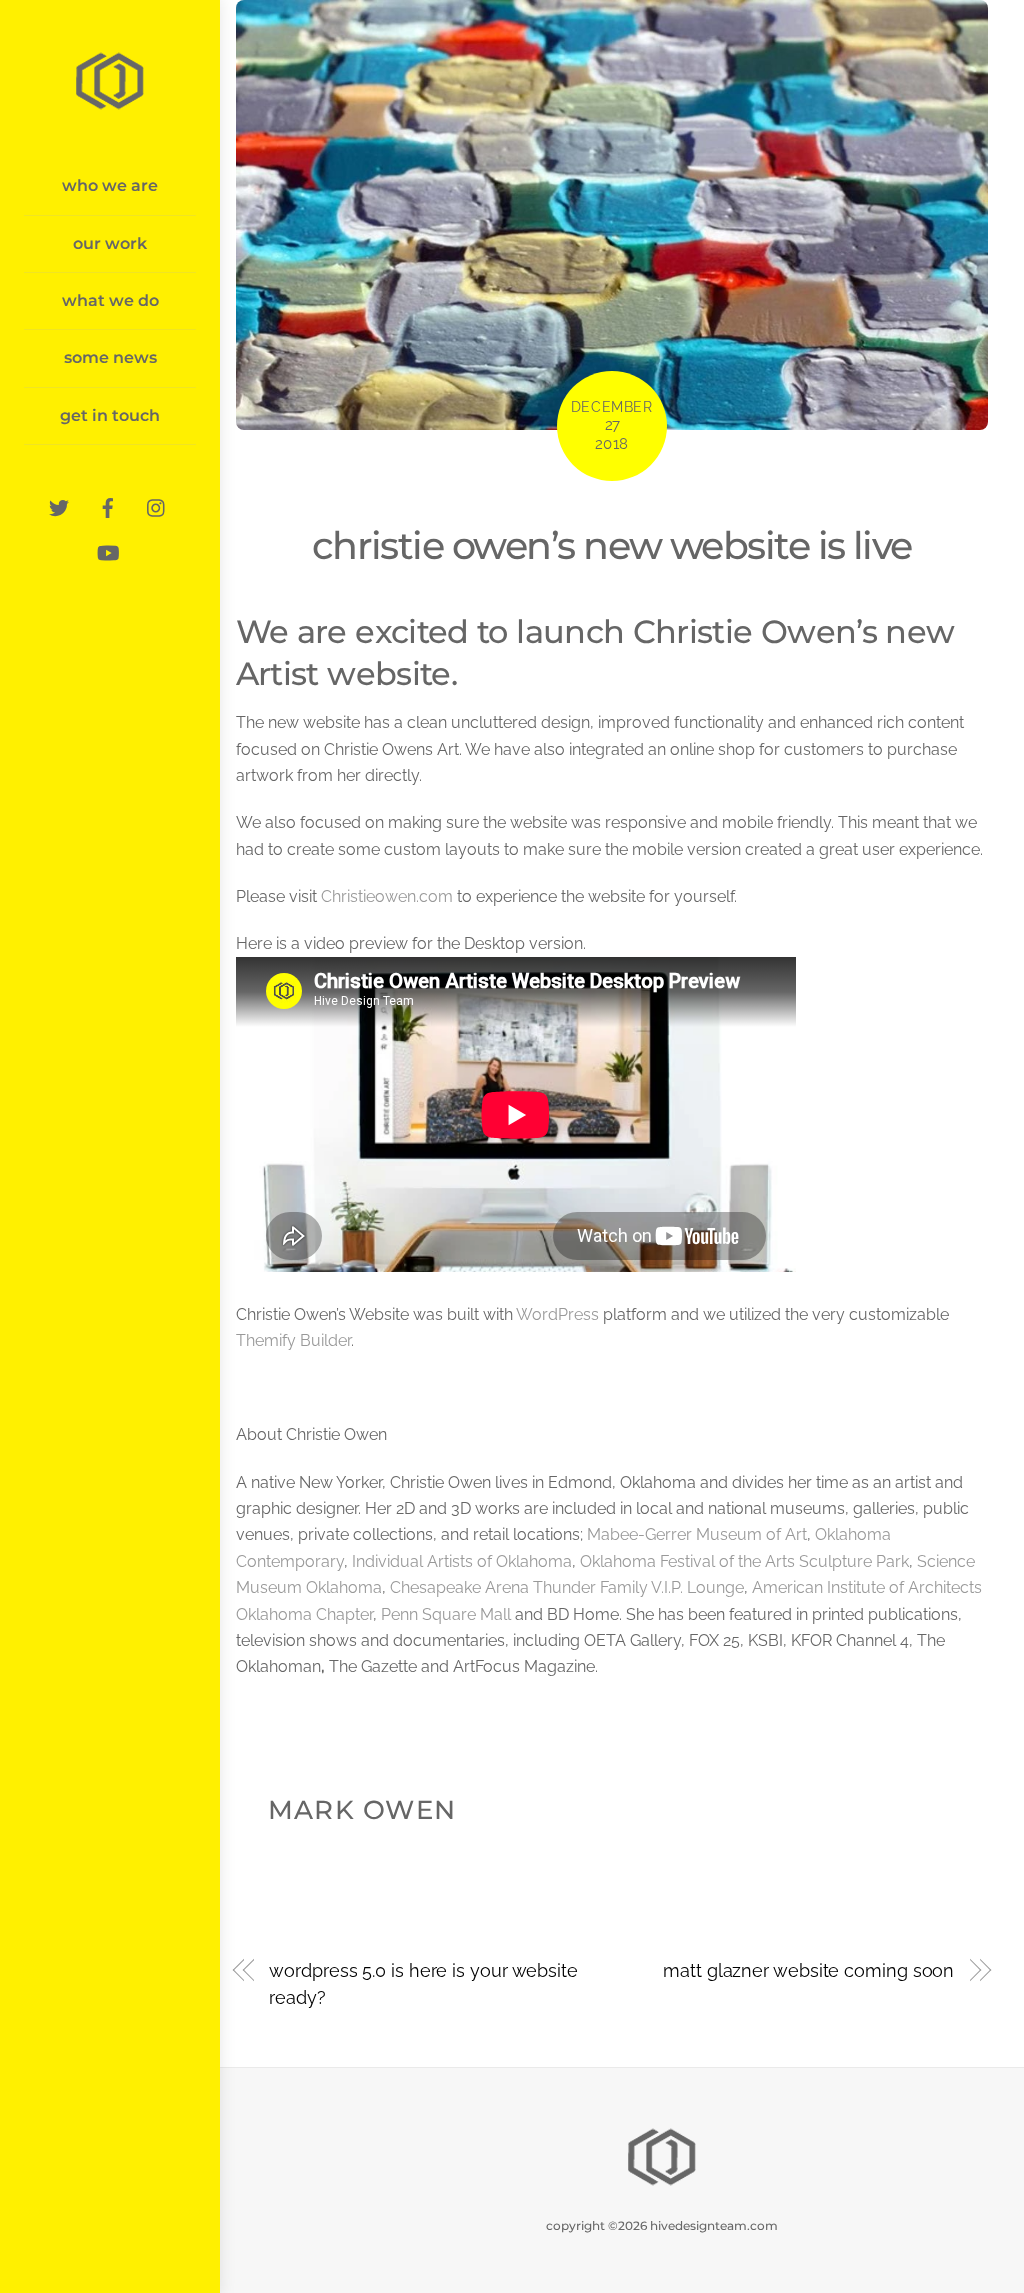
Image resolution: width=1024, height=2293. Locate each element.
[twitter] (59, 505)
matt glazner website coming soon (808, 1970)
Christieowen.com (387, 896)
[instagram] (157, 505)
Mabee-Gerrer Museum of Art (697, 1534)
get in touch (110, 415)
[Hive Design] (110, 106)
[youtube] (108, 550)
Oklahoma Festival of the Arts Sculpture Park (744, 1561)
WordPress (557, 1314)
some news (110, 357)
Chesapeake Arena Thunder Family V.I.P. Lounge (567, 1587)
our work (110, 243)
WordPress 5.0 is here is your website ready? (423, 1983)
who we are (110, 185)
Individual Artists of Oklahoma (462, 1561)
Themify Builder (293, 1340)
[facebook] (108, 505)
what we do (110, 300)
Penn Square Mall (446, 1614)
